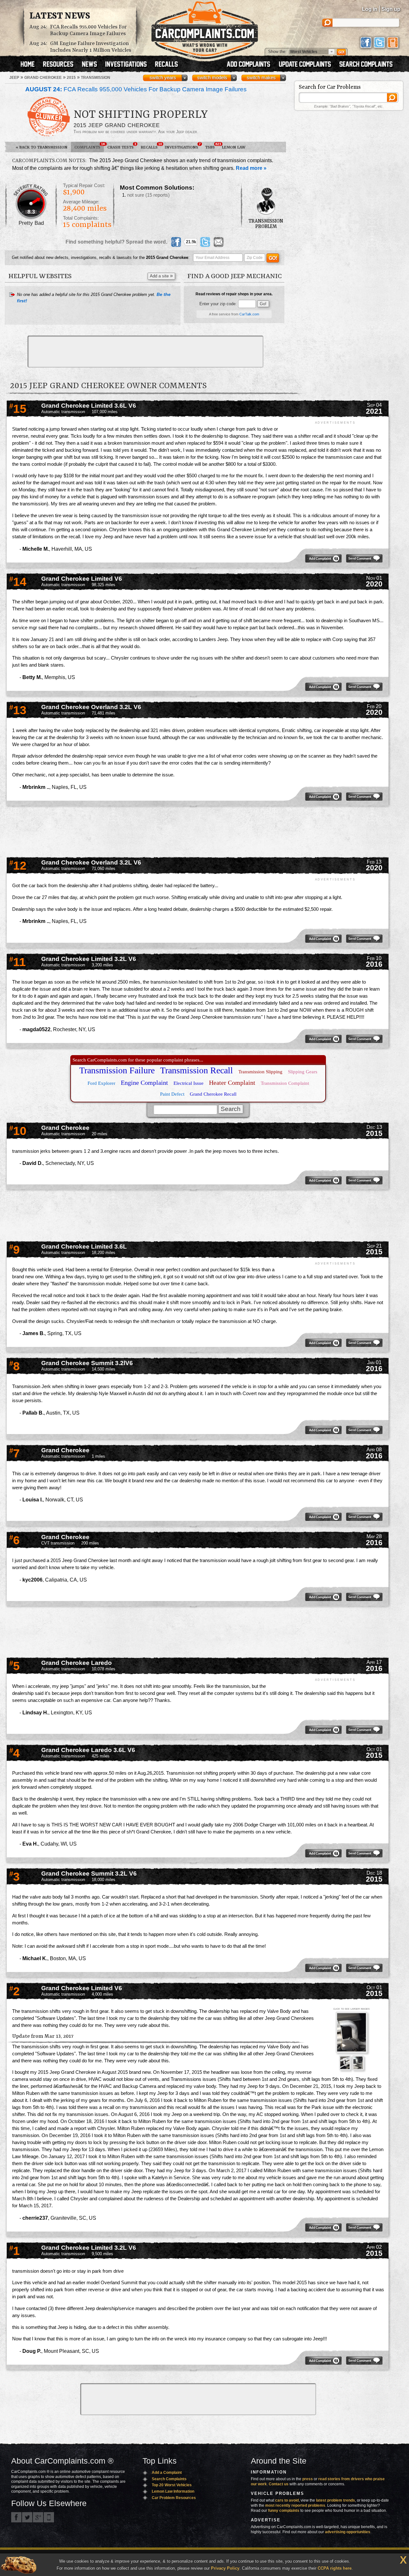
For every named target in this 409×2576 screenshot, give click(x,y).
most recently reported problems (295, 2505)
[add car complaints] (251, 65)
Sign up (391, 9)
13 (18, 710)
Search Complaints (169, 2479)
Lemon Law (234, 147)
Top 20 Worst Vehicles (172, 2485)
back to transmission (42, 147)
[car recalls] (167, 65)
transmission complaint (285, 1083)
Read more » (251, 168)
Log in (370, 9)
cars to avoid (287, 2500)
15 (18, 409)
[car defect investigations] (129, 65)
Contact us (279, 2484)
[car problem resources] (61, 65)
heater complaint (232, 1083)
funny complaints (284, 2511)
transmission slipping (260, 1072)
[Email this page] (219, 242)
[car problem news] (92, 65)
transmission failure (117, 1070)
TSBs (212, 146)
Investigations (183, 146)
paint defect (172, 1094)
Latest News (60, 16)
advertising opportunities (348, 2532)
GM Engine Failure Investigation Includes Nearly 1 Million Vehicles (91, 47)
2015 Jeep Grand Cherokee (117, 125)
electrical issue (189, 1083)
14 (18, 582)
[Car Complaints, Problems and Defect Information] (205, 28)
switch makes (261, 78)
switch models (212, 78)
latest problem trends (336, 2500)
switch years (163, 78)
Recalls (151, 146)
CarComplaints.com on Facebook (16, 2517)
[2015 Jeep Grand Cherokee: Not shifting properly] (351, 2033)
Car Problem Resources (174, 2498)
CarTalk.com (249, 314)
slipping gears (303, 1072)
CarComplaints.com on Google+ (38, 2517)
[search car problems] (369, 65)
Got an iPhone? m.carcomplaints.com (49, 2517)
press (308, 2479)
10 (18, 1131)
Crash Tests (122, 146)
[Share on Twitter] (205, 242)
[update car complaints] (308, 65)
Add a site (161, 276)
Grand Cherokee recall (213, 1094)
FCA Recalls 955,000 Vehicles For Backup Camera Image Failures (89, 30)
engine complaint (144, 1083)
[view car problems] (31, 65)
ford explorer (101, 1083)
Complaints (89, 146)
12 (18, 866)
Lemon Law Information (173, 2491)
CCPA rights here (335, 2568)
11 (18, 962)
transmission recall (197, 1070)
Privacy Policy (225, 2568)
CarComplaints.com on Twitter (27, 2517)
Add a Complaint (167, 2473)
